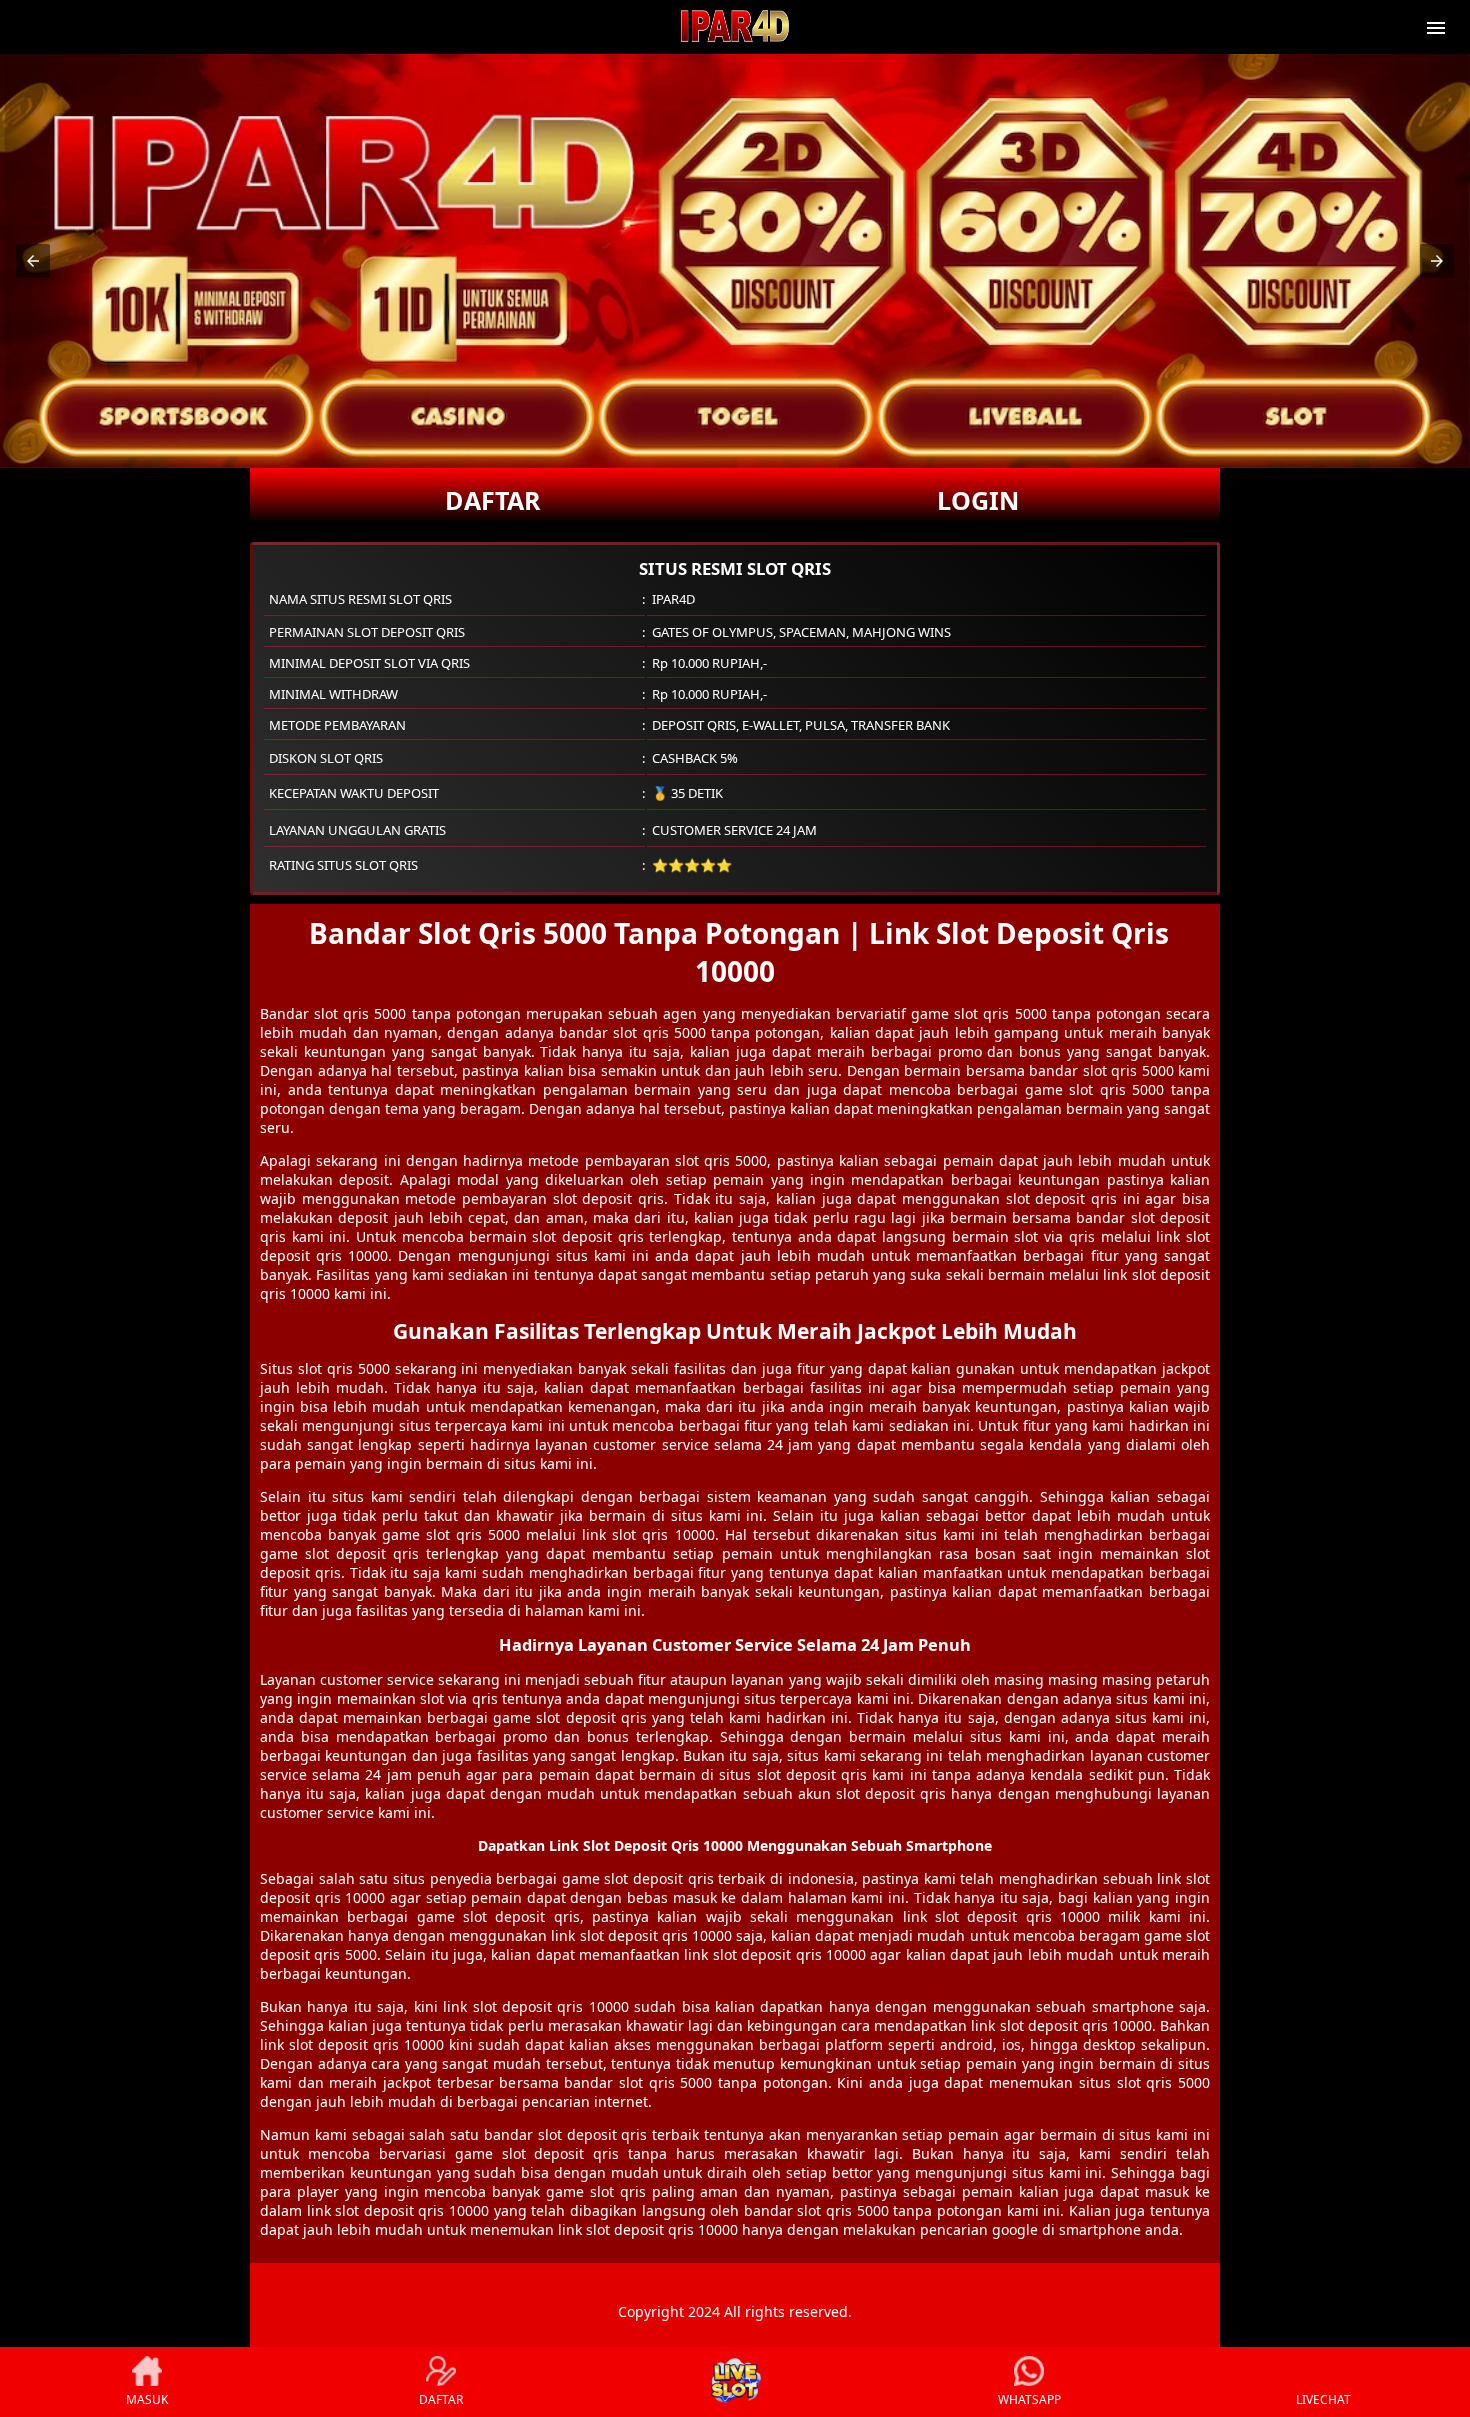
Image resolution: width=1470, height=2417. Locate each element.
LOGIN (978, 500)
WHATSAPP (1029, 2399)
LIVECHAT (1323, 2399)
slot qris (640, 1534)
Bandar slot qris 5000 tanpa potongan (390, 1013)
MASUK (147, 2399)
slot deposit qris (608, 1198)
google (1015, 2229)
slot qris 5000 (344, 1368)
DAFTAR (493, 500)
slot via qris (459, 1698)
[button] (33, 261)
